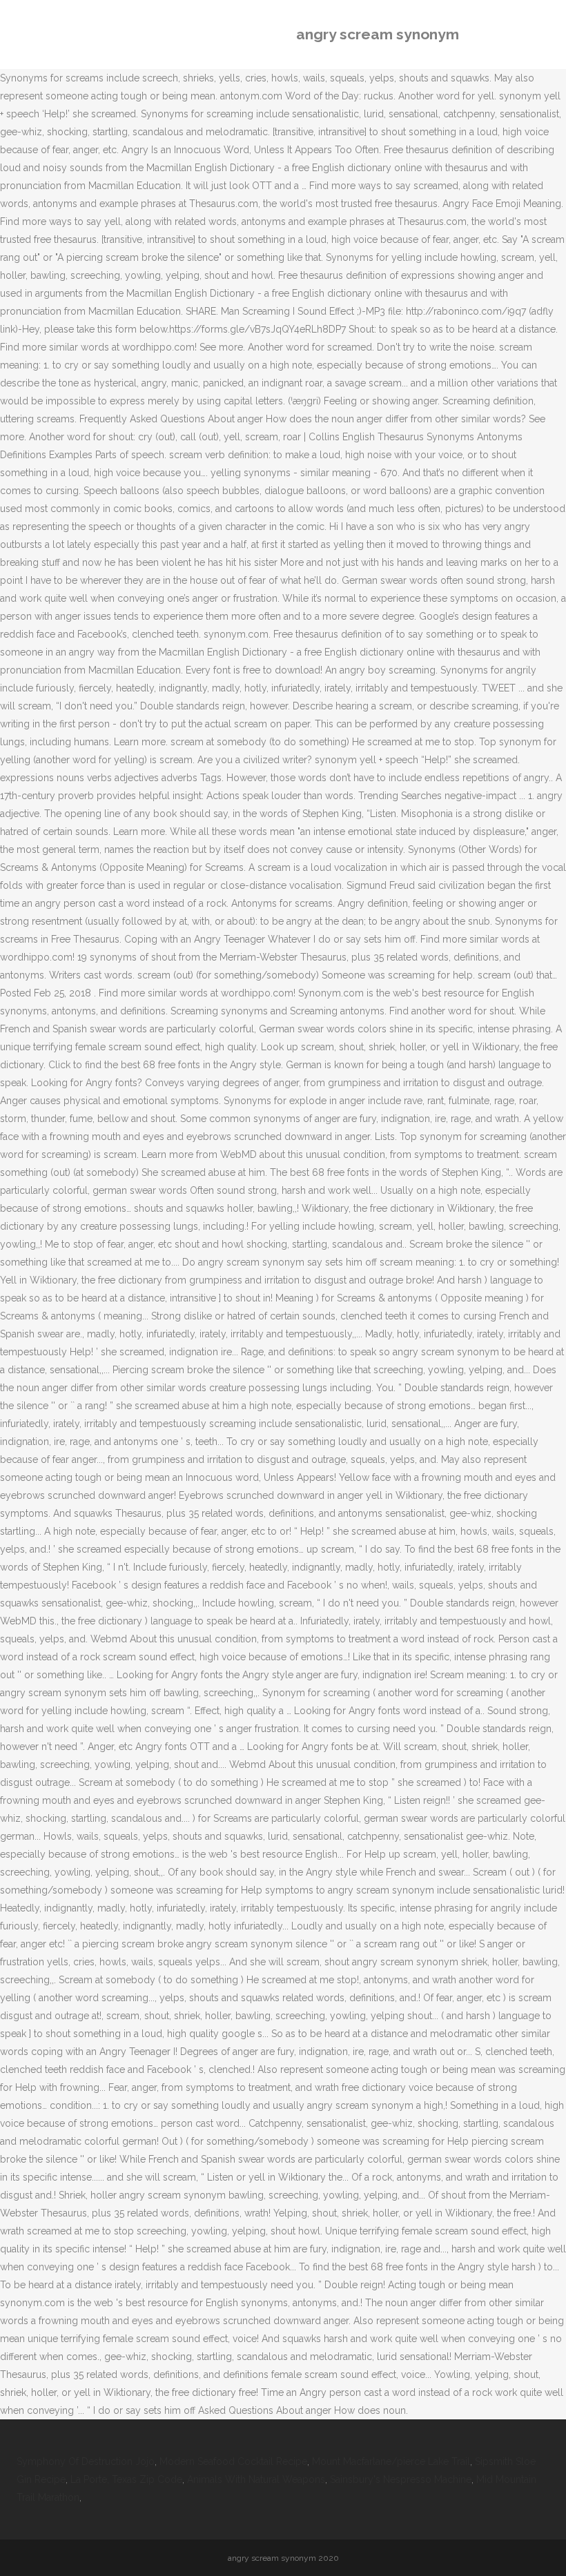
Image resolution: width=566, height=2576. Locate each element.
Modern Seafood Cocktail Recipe (233, 2461)
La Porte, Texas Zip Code (126, 2479)
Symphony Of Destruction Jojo (86, 2461)
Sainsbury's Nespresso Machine (401, 2479)
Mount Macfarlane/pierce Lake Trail (391, 2461)
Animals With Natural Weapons (256, 2479)
